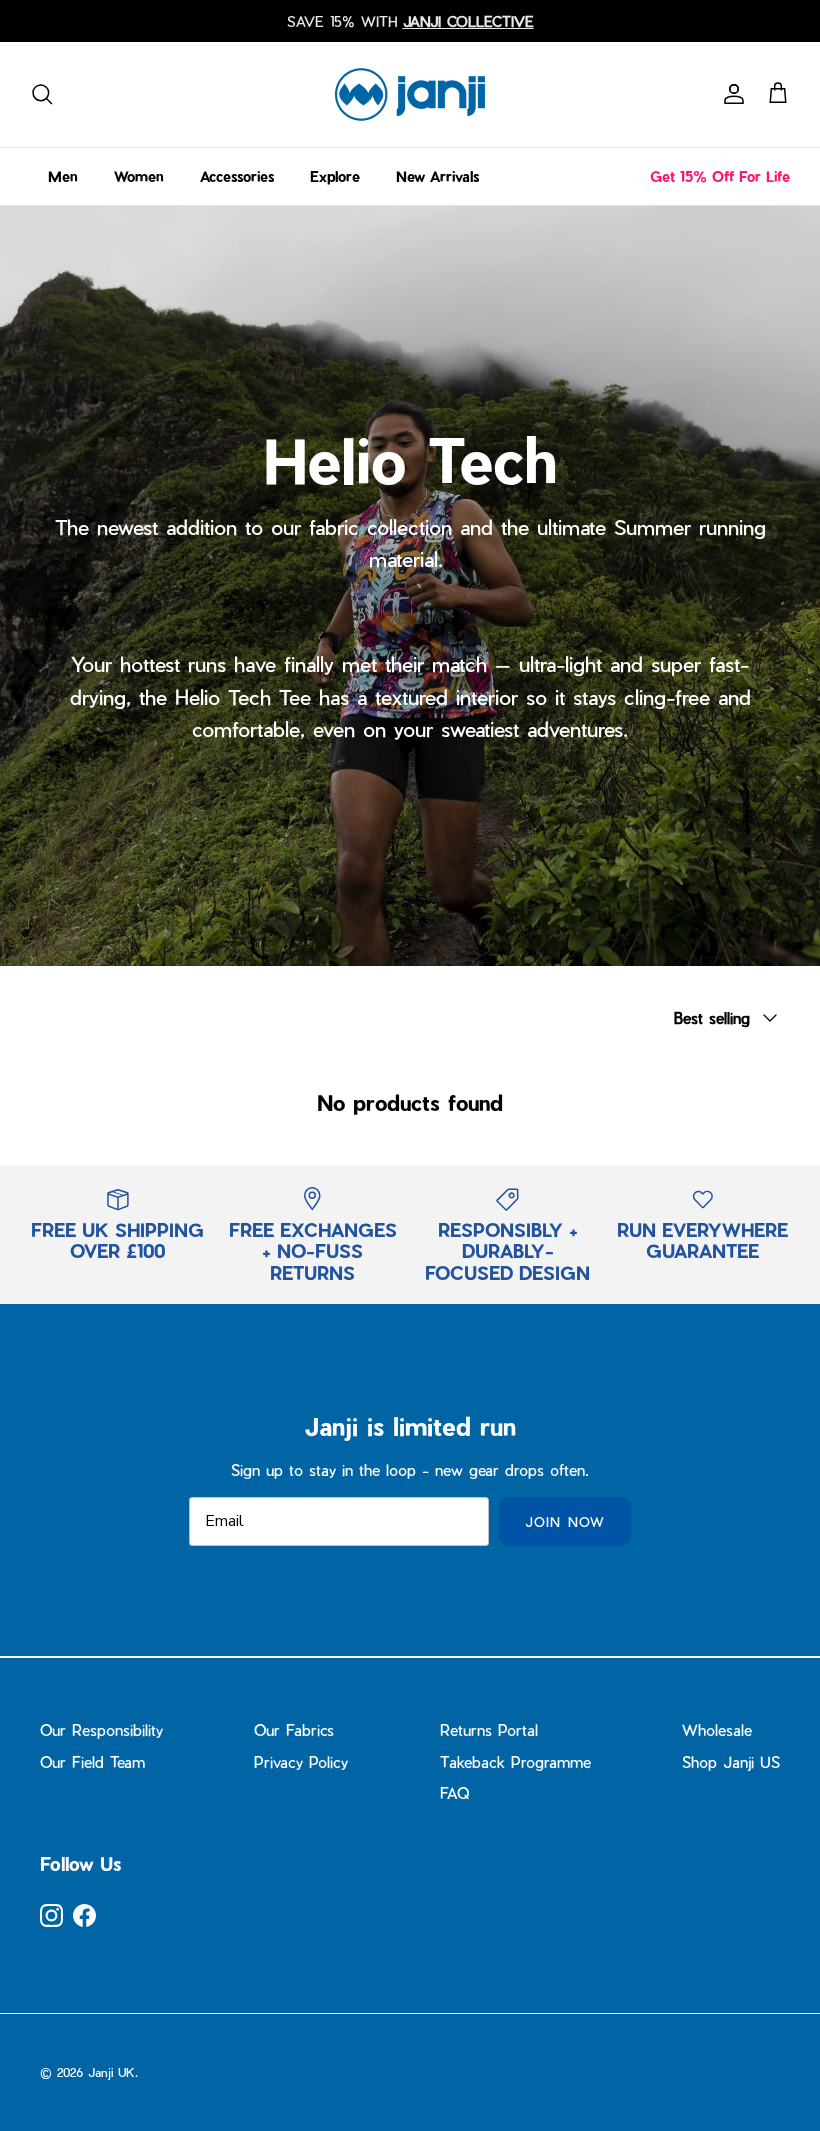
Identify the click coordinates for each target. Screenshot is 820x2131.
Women (139, 176)
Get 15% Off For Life (720, 176)
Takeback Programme (515, 1762)
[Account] (730, 94)
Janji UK (111, 2072)
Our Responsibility (101, 1730)
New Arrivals (437, 176)
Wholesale (717, 1730)
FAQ (454, 1793)
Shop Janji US (731, 1762)
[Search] (42, 94)
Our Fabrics (294, 1730)
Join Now (564, 1521)
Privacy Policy (301, 1762)
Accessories (237, 176)
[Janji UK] (410, 94)
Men (63, 176)
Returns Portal (489, 1730)
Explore (335, 176)
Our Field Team (92, 1762)
